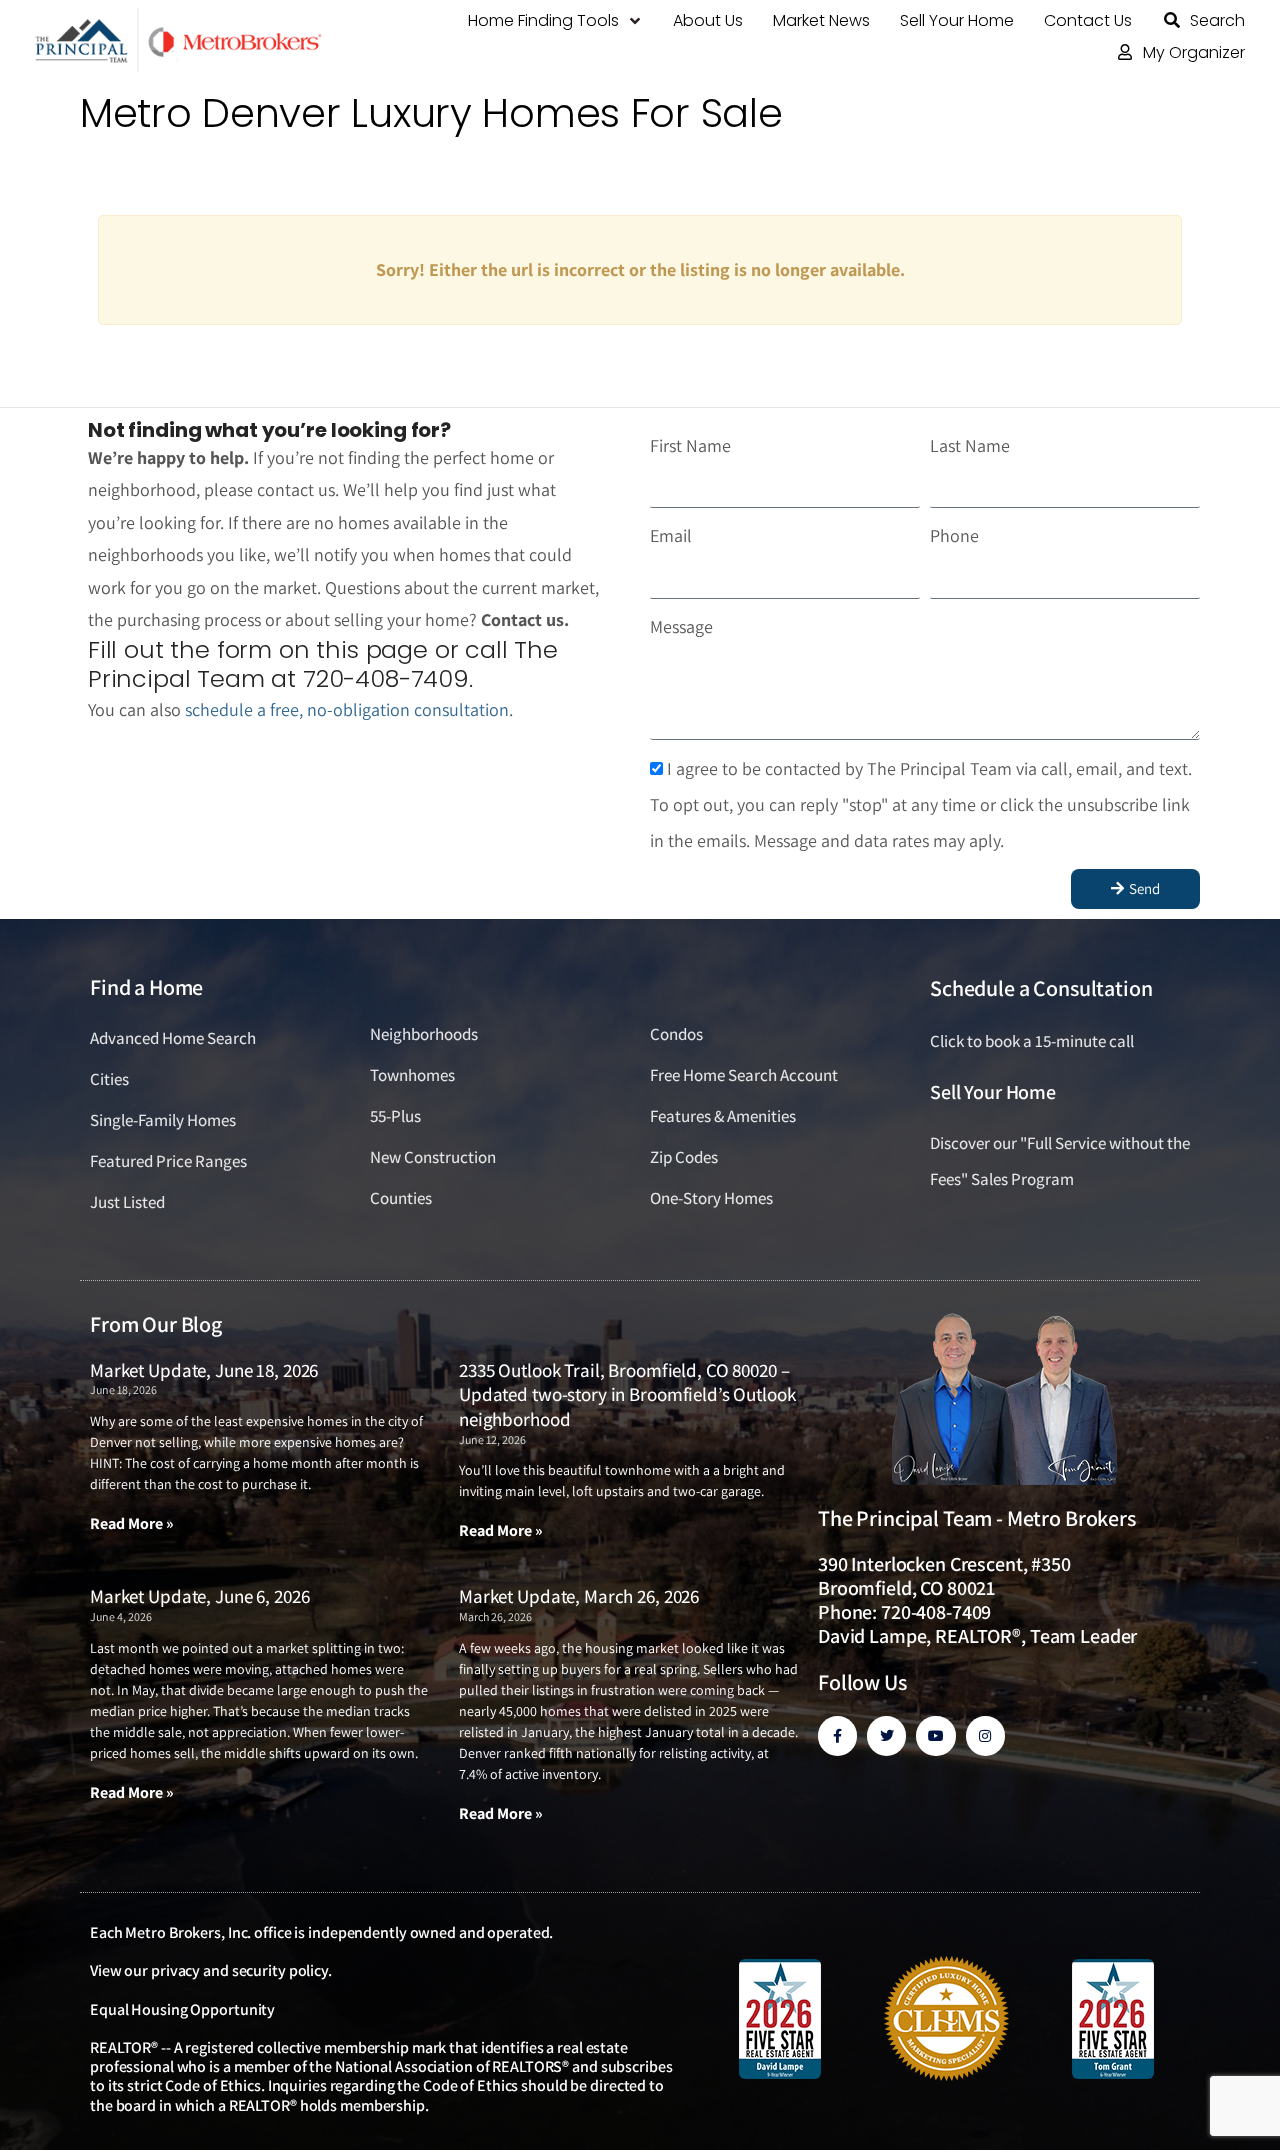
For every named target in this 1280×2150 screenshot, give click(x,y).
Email (671, 535)
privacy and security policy (239, 1970)
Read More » (132, 1523)
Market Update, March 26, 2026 (579, 1596)
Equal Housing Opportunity (182, 2009)
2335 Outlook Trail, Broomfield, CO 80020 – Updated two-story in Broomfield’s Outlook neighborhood (627, 1394)
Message (681, 626)
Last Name (970, 445)
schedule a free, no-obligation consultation (347, 709)
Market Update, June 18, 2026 (204, 1370)
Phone (954, 535)
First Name (690, 445)
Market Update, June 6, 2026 (199, 1596)
